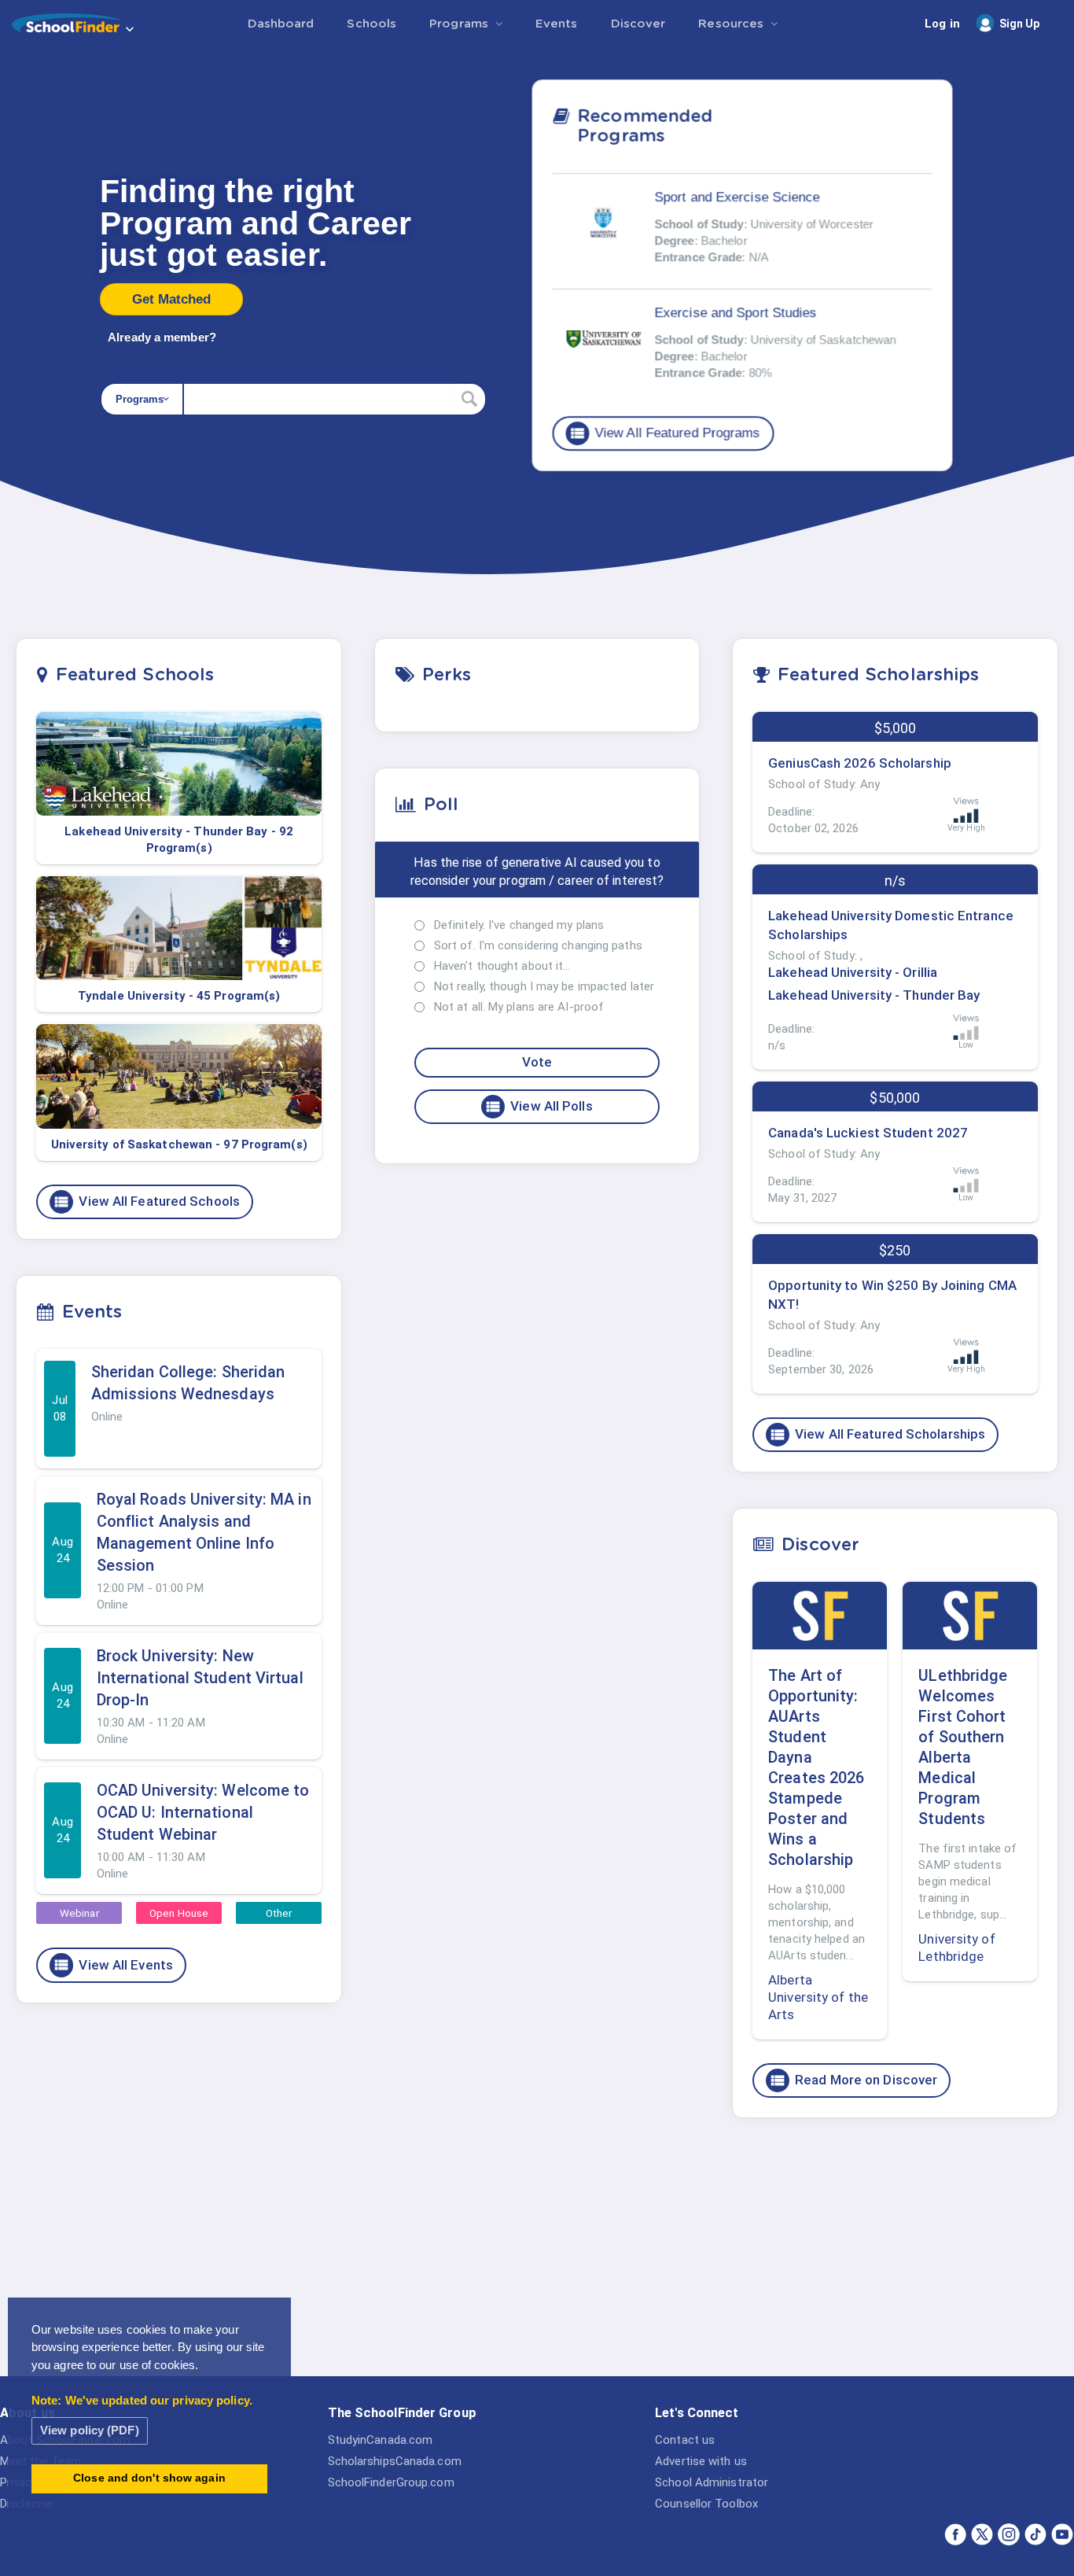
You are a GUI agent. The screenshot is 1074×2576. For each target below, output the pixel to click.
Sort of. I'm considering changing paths (538, 945)
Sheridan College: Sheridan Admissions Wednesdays (188, 1383)
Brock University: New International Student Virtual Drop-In (200, 1678)
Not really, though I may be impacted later (544, 986)
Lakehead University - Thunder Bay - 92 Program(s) (179, 840)
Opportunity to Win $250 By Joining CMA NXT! (892, 1295)
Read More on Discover (853, 2080)
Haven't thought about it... (502, 966)
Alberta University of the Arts (818, 1997)
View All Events (113, 1965)
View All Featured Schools (146, 1202)
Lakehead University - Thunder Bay (874, 995)
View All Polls (538, 1107)
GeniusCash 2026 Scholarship (860, 763)
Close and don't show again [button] (149, 2478)
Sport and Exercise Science (737, 196)
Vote (537, 1062)
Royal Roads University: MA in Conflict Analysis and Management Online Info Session (204, 1532)
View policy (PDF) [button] (90, 2430)
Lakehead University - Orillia (853, 972)
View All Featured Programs (664, 433)
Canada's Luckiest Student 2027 (868, 1133)
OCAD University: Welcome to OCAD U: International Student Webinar (203, 1812)
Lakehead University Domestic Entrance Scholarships (891, 925)
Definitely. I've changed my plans (519, 925)
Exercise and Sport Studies (736, 312)
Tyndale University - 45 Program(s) (179, 996)
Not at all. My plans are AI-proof (519, 1007)
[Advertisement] (895, 2252)
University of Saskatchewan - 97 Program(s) (179, 1144)
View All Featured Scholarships (877, 1435)
